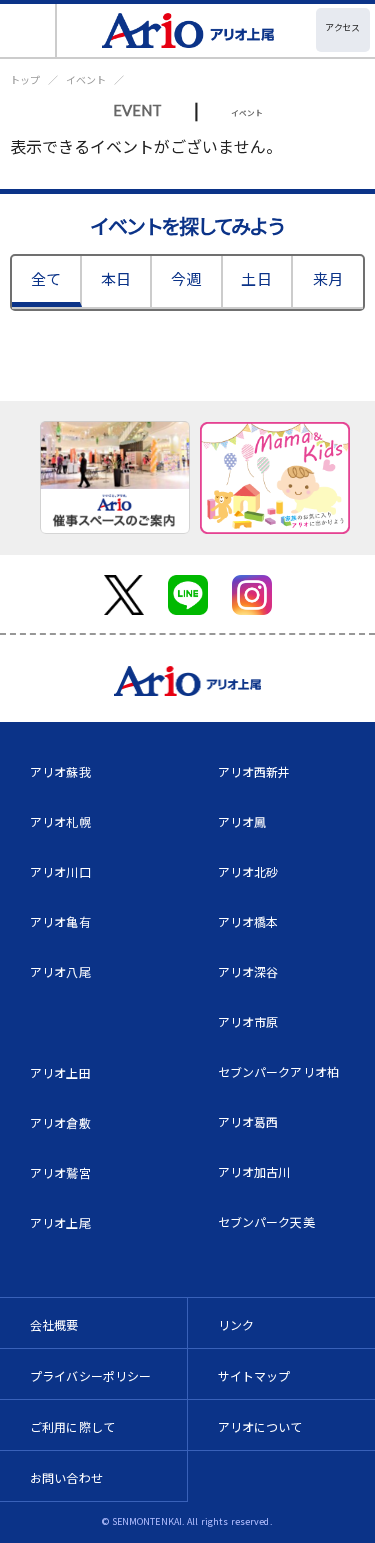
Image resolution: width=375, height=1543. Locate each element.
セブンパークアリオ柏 (279, 1071)
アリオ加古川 (254, 1171)
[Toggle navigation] (28, 30)
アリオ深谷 (248, 971)
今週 (186, 278)
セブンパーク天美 (266, 1221)
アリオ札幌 (60, 821)
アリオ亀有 (60, 921)
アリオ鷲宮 (60, 1172)
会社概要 (54, 1324)
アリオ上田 (60, 1072)
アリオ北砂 (248, 871)
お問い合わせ (66, 1477)
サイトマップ (254, 1375)
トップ (25, 79)
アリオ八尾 (60, 971)
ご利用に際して (72, 1426)
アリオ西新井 (254, 771)
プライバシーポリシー (91, 1375)
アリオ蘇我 (60, 771)
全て (46, 278)
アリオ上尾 (60, 1222)
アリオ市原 (248, 1021)
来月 (328, 278)
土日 (256, 278)
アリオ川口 (60, 871)
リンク (236, 1324)
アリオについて (260, 1426)
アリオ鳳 (242, 821)
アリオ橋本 (248, 921)
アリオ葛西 (248, 1121)
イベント (86, 79)
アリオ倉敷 (60, 1122)
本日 (116, 278)
